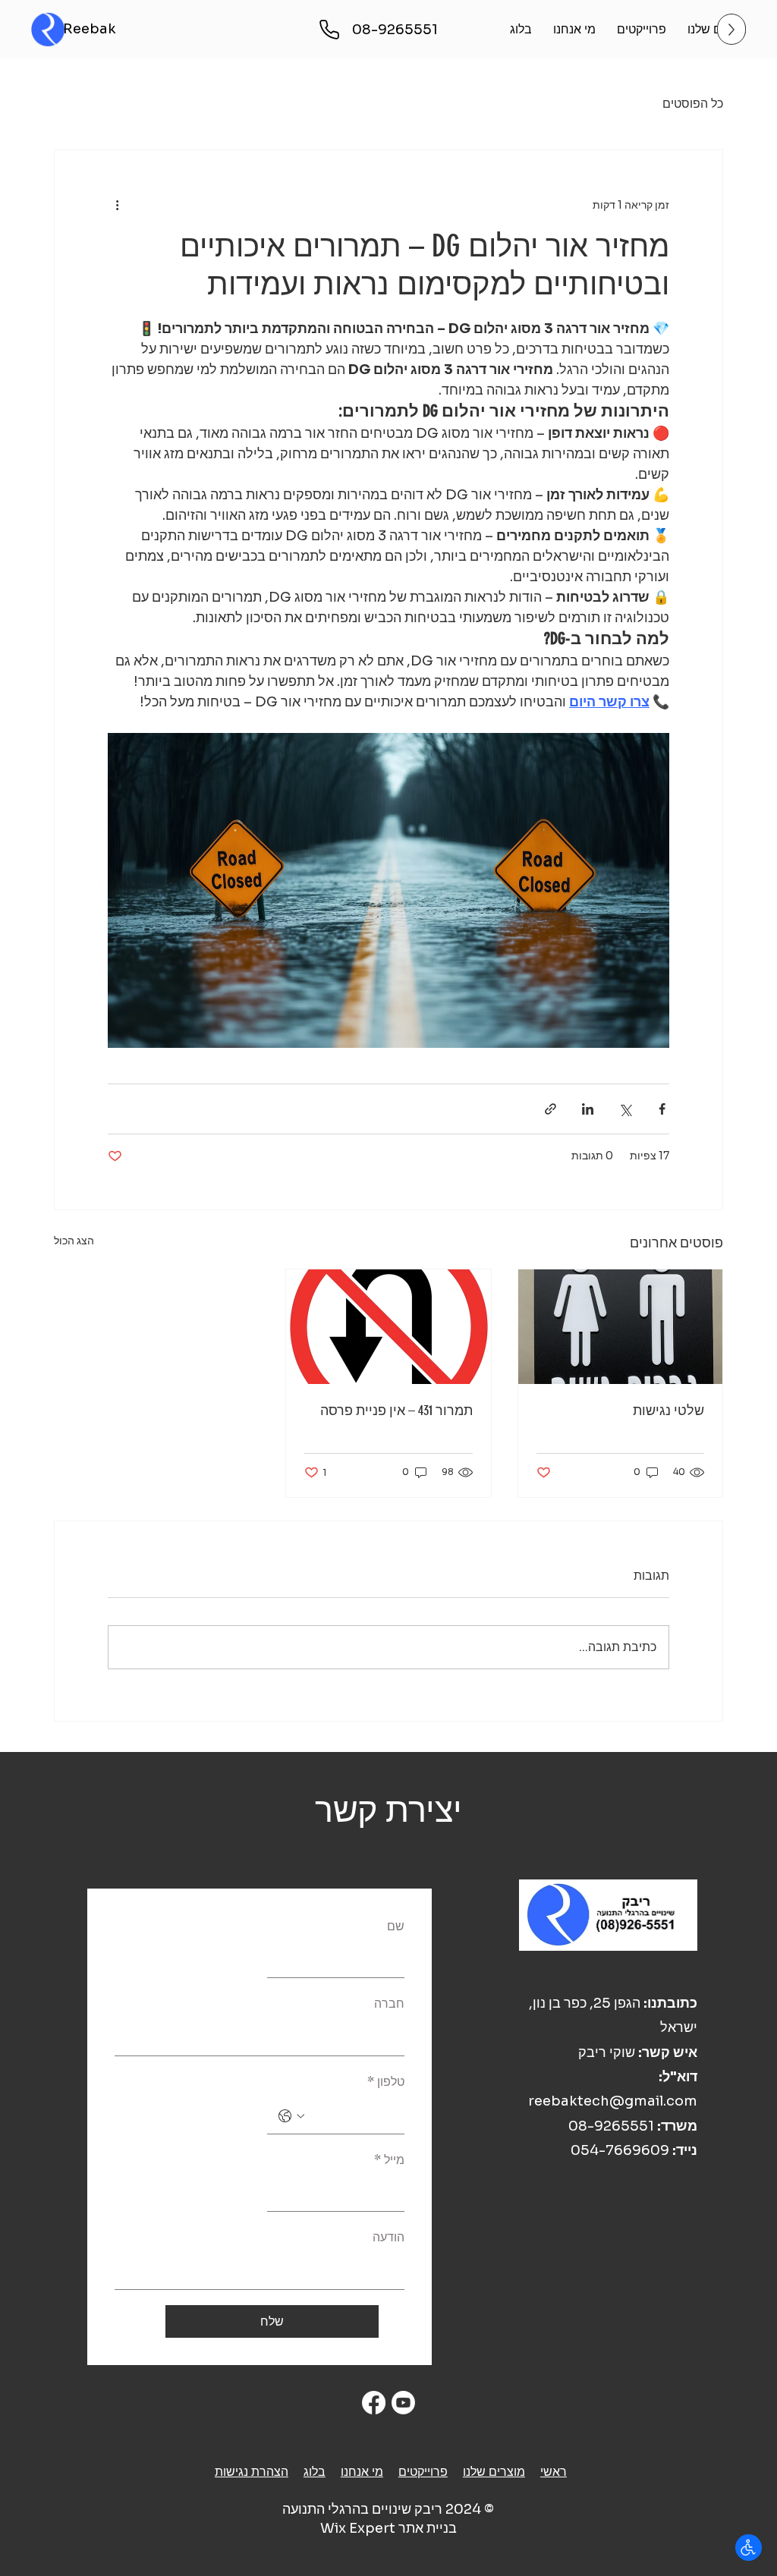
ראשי (554, 2472)
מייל (389, 2160)
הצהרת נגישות (252, 2472)
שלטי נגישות (668, 1411)
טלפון (386, 2082)
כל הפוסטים (693, 104)
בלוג (315, 2472)
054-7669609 (620, 2150)
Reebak (90, 29)
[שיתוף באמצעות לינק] (551, 1109)
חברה (389, 2004)
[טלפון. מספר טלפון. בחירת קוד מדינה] (291, 2116)
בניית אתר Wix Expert (388, 2528)
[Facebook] (374, 2403)
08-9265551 (611, 2126)
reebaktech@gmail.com (613, 2101)
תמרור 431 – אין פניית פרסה (396, 1411)
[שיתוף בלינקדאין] (588, 1109)
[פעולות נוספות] (117, 205)
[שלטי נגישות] (620, 1327)
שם (396, 1926)
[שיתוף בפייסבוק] (662, 1109)
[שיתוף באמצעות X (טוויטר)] (625, 1109)
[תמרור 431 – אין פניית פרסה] (388, 1327)
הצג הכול (74, 1241)
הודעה (388, 2237)
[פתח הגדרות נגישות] (749, 2548)
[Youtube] (403, 2403)
